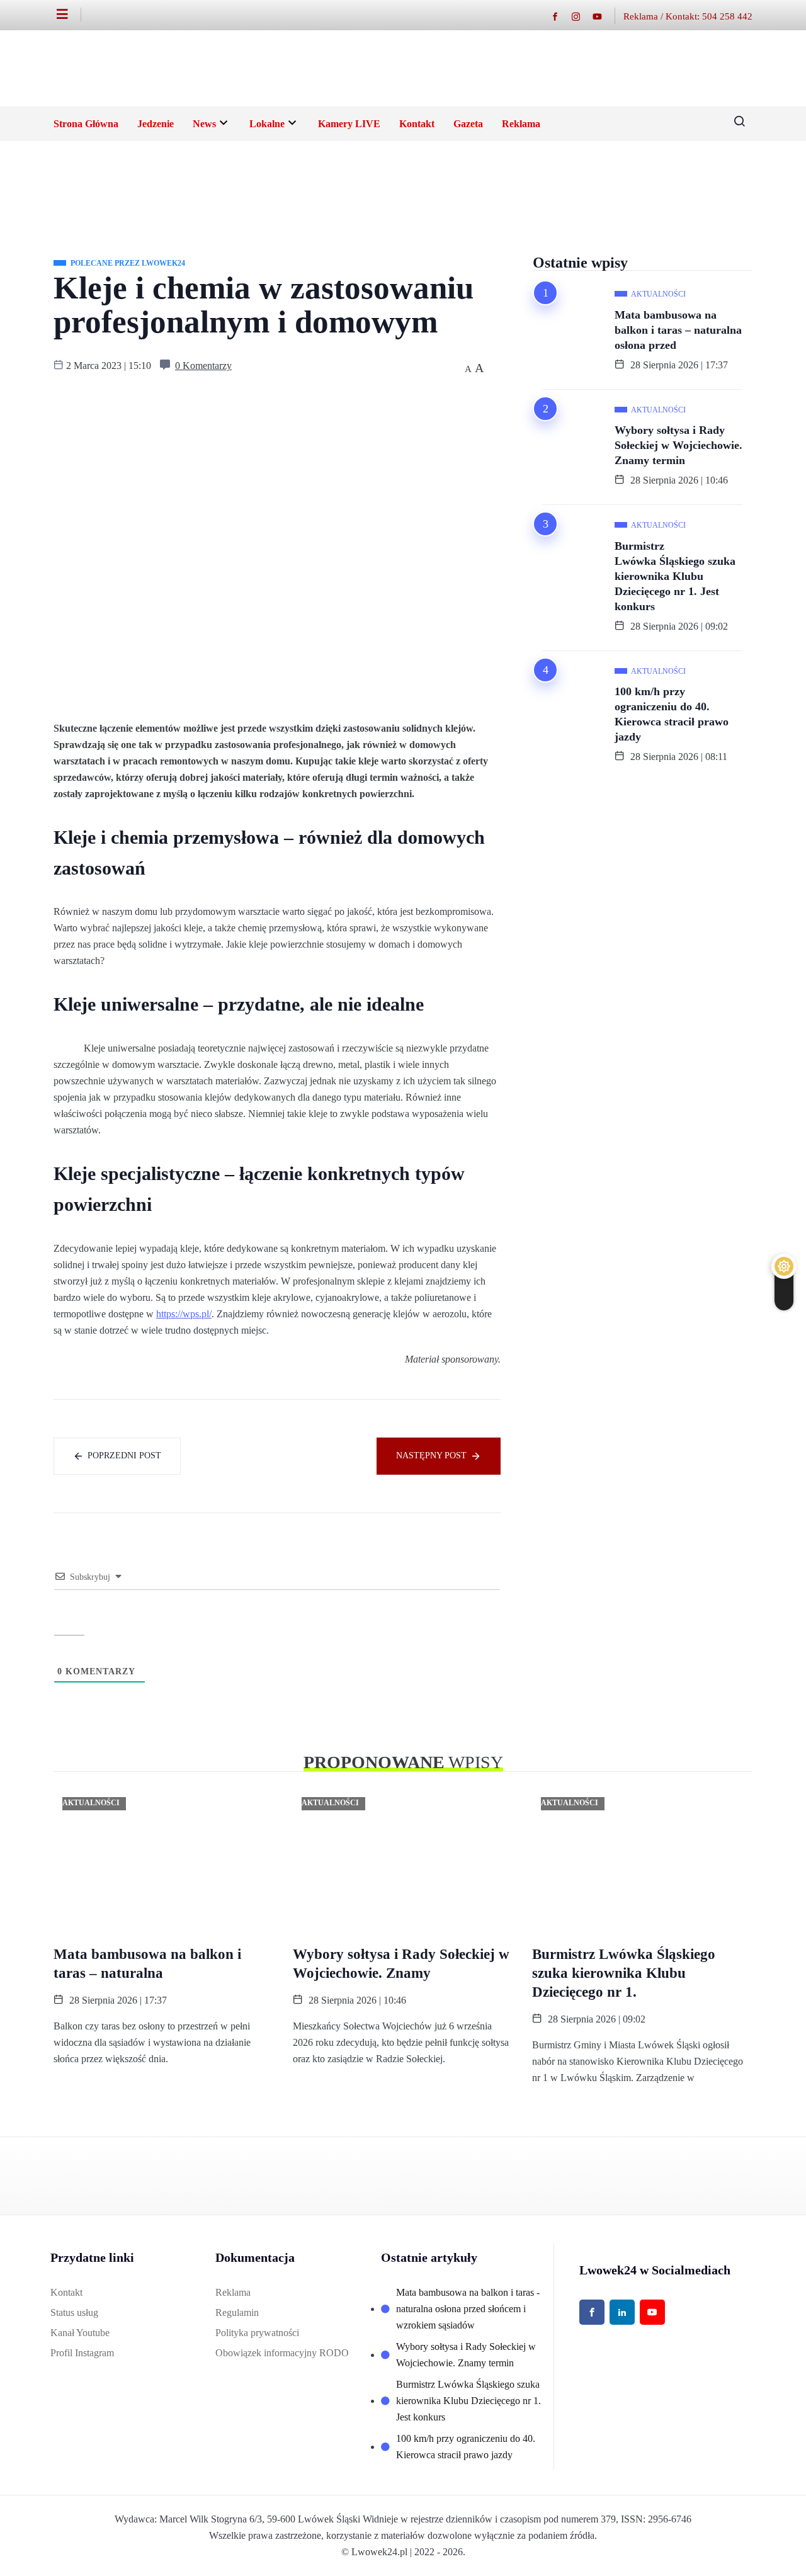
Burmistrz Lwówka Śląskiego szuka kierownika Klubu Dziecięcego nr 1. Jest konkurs (675, 576)
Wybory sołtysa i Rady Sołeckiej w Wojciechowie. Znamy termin (678, 445)
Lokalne (267, 124)
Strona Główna (86, 124)
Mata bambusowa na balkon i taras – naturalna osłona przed (678, 330)
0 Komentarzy (203, 366)
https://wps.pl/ (184, 1314)
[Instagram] (582, 16)
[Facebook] (561, 16)
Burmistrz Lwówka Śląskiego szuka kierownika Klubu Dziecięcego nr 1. (624, 1973)
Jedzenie (156, 124)
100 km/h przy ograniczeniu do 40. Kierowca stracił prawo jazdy (672, 714)
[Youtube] (604, 16)
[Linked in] (622, 2312)
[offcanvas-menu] (69, 14)
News (204, 124)
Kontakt (417, 124)
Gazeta (468, 124)
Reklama (521, 124)
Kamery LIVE (349, 124)
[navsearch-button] (735, 124)
